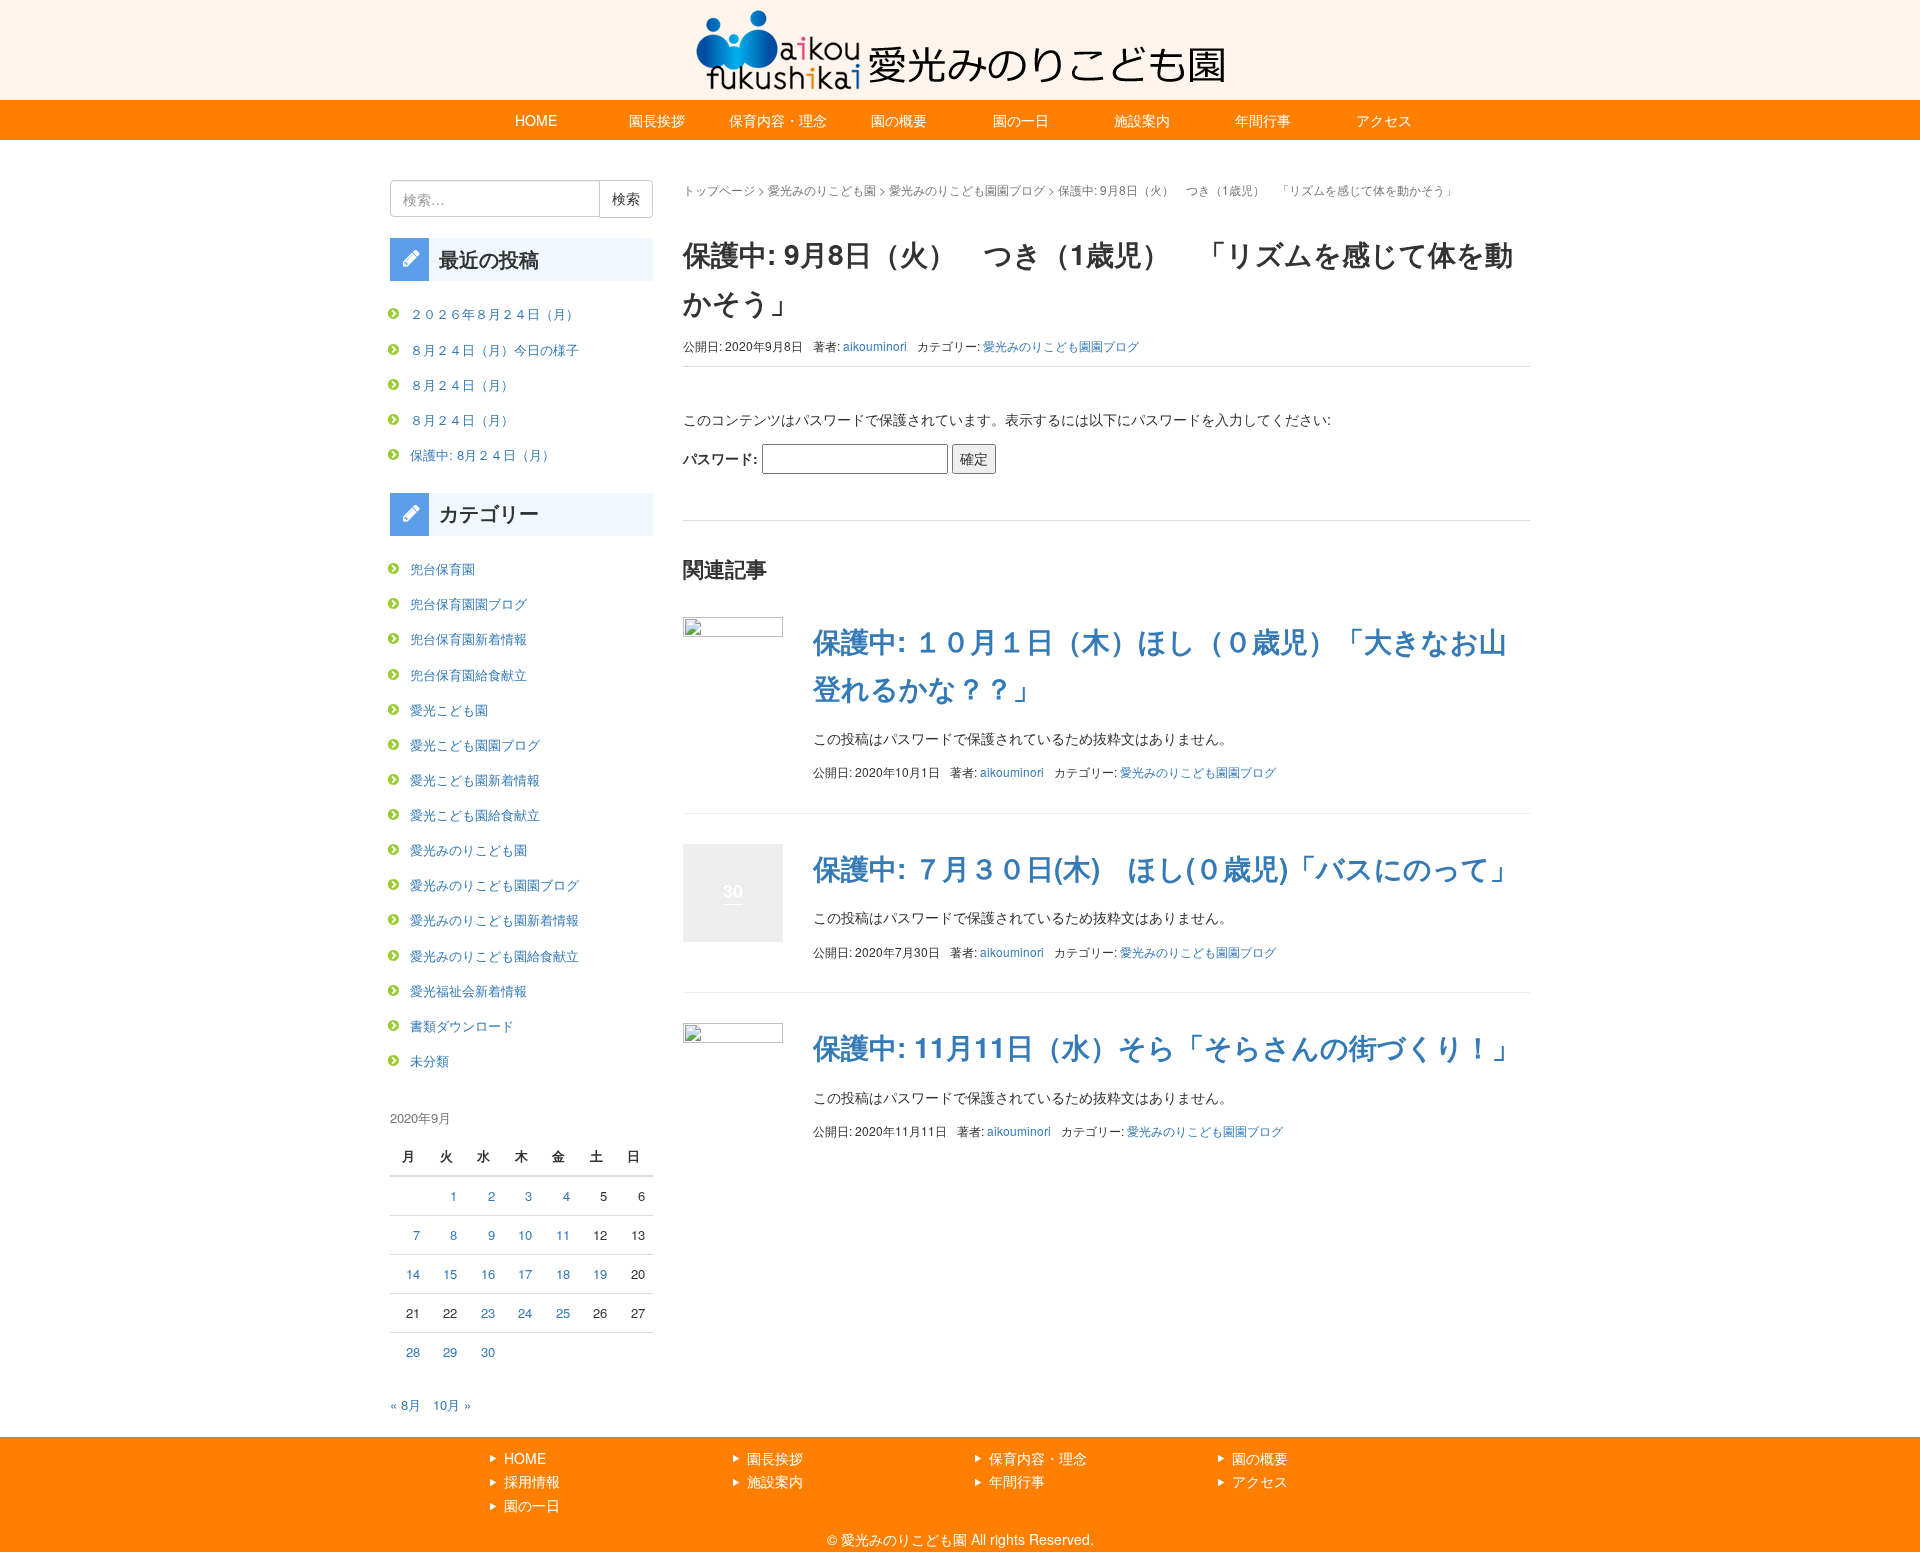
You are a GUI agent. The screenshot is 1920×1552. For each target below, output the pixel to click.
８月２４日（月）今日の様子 (494, 349)
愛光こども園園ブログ (475, 744)
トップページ (719, 189)
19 (600, 1273)
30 (488, 1351)
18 (563, 1273)
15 (450, 1273)
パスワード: (722, 458)
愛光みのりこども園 (822, 189)
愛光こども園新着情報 (475, 779)
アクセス (1384, 120)
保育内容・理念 (778, 120)
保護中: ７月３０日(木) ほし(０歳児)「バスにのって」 (1165, 867)
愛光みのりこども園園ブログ (967, 189)
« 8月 (405, 1404)
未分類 (429, 1060)
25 (563, 1312)
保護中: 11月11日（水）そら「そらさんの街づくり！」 (1166, 1046)
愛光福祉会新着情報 (468, 990)
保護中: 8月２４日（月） (482, 454)
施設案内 (1142, 120)
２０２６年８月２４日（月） (494, 313)
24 (525, 1312)
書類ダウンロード (462, 1025)
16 (488, 1273)
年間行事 (1263, 120)
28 (413, 1351)
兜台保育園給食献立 (468, 674)
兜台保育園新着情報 (468, 638)
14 (413, 1273)
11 (563, 1234)
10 (525, 1234)
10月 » (452, 1404)
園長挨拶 (657, 120)
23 (488, 1312)
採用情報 (532, 1481)
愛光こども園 (449, 709)
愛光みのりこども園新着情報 (494, 919)
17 (525, 1273)
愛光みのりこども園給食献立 (494, 955)
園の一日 (1021, 120)
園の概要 (899, 120)
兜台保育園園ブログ (468, 603)
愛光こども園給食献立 (475, 814)
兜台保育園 (442, 568)
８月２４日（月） (462, 384)
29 (450, 1351)
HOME (536, 120)
